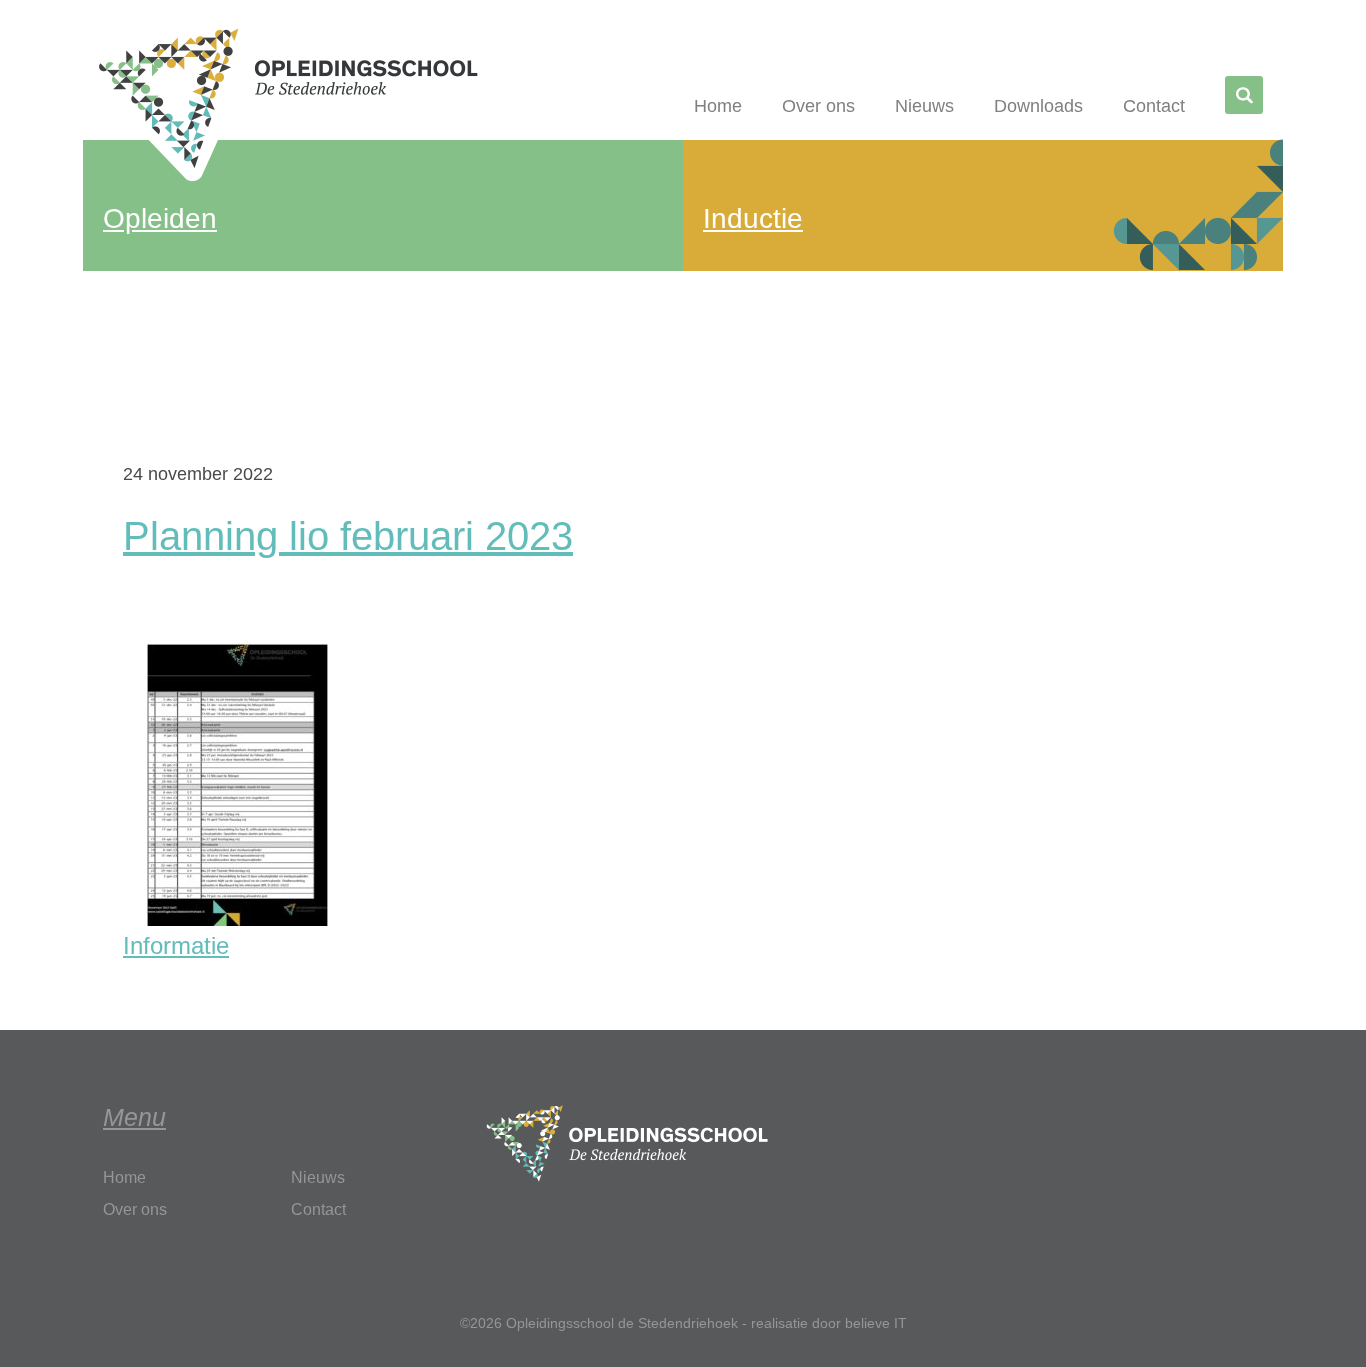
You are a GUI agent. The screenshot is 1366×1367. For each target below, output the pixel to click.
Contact (1154, 106)
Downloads (1038, 106)
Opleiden (160, 218)
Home (718, 106)
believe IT (876, 1323)
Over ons (818, 106)
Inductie (753, 218)
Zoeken (1247, 97)
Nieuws (924, 106)
